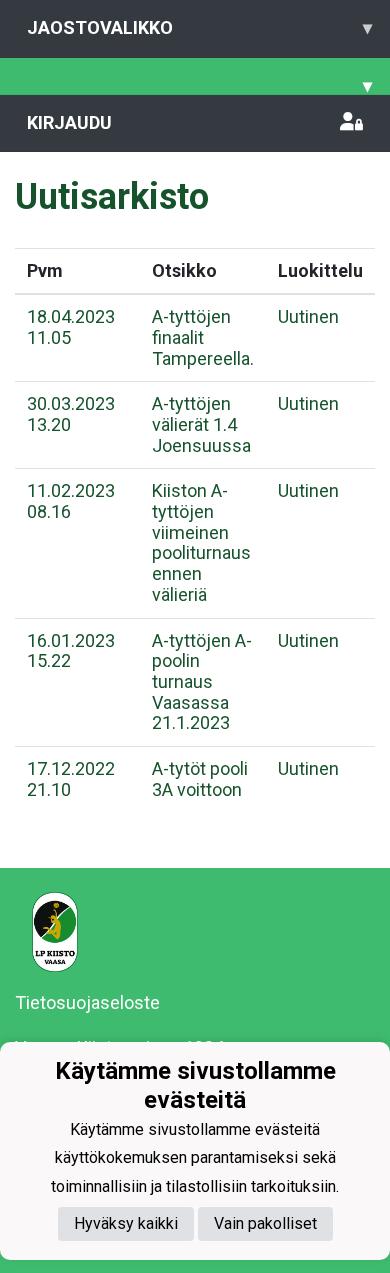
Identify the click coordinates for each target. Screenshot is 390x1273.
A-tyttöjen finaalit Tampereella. (203, 337)
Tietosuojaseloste (87, 1002)
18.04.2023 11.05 (71, 327)
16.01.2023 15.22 (71, 651)
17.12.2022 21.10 (71, 779)
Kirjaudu (69, 122)
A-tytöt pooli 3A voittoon (200, 779)
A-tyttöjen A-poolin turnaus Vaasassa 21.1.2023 (202, 682)
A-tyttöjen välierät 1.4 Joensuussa (201, 424)
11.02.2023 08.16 (71, 501)
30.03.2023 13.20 (71, 414)
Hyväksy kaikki (126, 1223)
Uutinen (308, 316)
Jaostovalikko (199, 27)
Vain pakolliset (265, 1223)
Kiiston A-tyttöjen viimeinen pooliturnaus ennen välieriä (201, 542)
